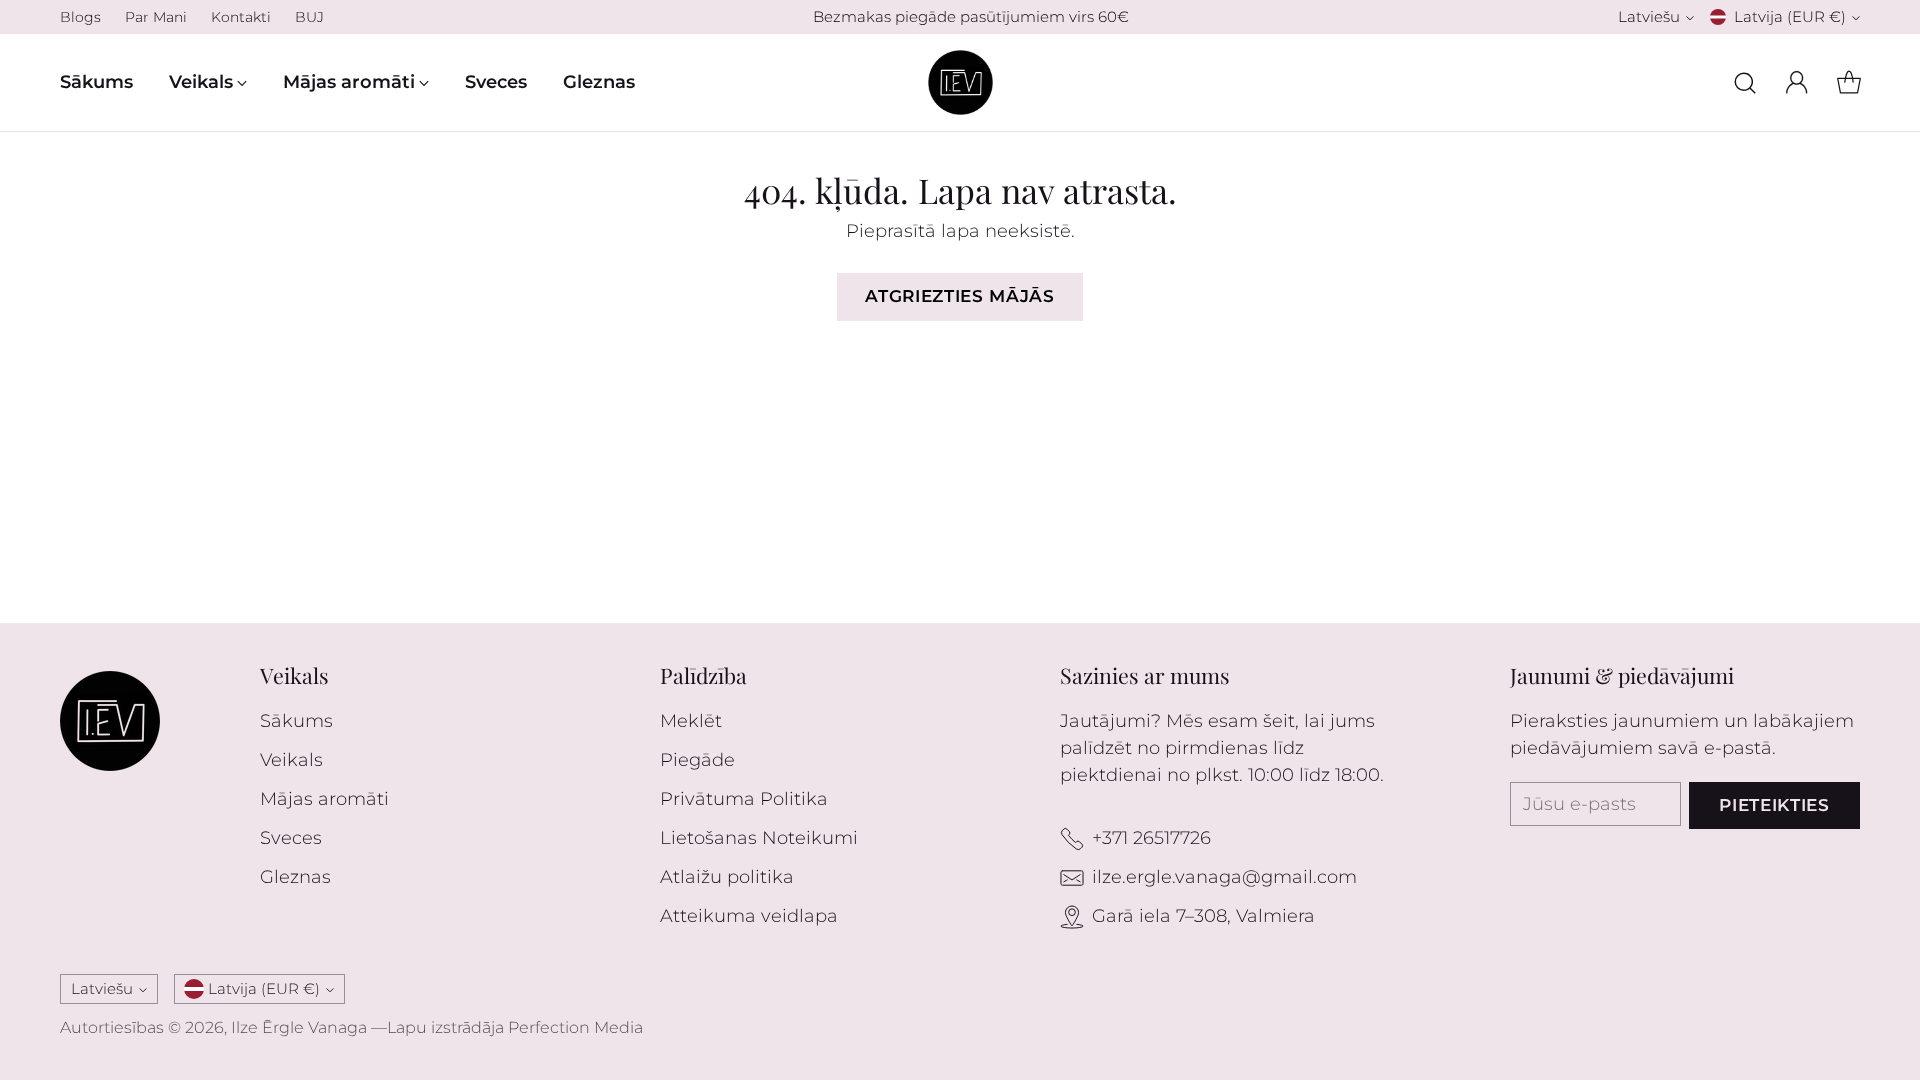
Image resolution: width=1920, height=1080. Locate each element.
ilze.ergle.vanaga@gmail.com (1224, 877)
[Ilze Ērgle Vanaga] (960, 82)
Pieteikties (1774, 805)
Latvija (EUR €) (1790, 17)
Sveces (291, 838)
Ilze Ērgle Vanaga (299, 1027)
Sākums (296, 721)
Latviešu (1649, 17)
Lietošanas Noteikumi (759, 838)
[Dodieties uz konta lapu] (1797, 83)
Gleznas (295, 877)
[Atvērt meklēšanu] (1745, 83)
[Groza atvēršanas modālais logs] (1849, 83)
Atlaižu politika (727, 877)
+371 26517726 (1151, 838)
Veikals (291, 760)
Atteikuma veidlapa (749, 916)
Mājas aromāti (324, 799)
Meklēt (691, 721)
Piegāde (697, 760)
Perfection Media (575, 1027)
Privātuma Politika (744, 799)
